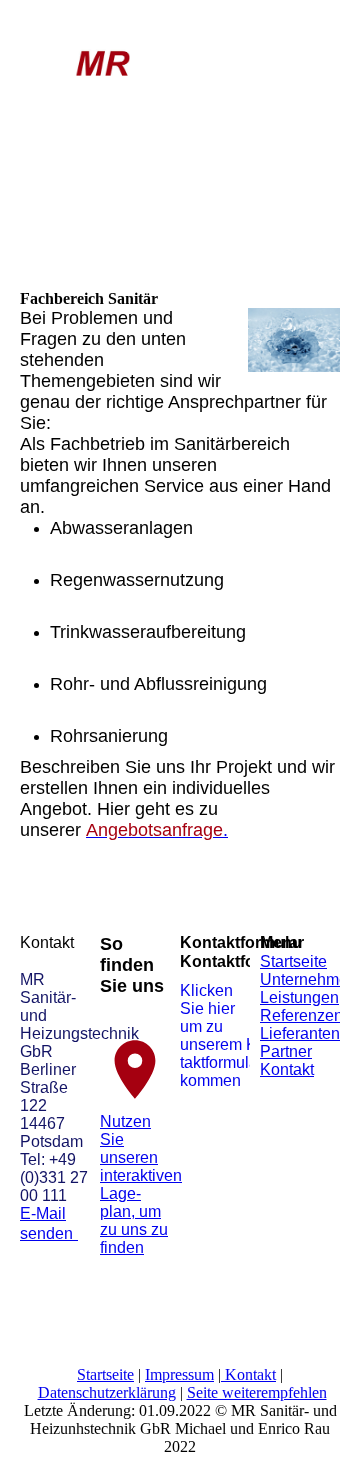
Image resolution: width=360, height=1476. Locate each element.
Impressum (179, 1374)
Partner (286, 1051)
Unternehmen (308, 979)
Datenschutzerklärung (107, 1392)
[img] (102, 62)
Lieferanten (300, 1033)
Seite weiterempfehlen (257, 1392)
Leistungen (299, 997)
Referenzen (301, 1015)
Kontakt (287, 1069)
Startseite (293, 961)
